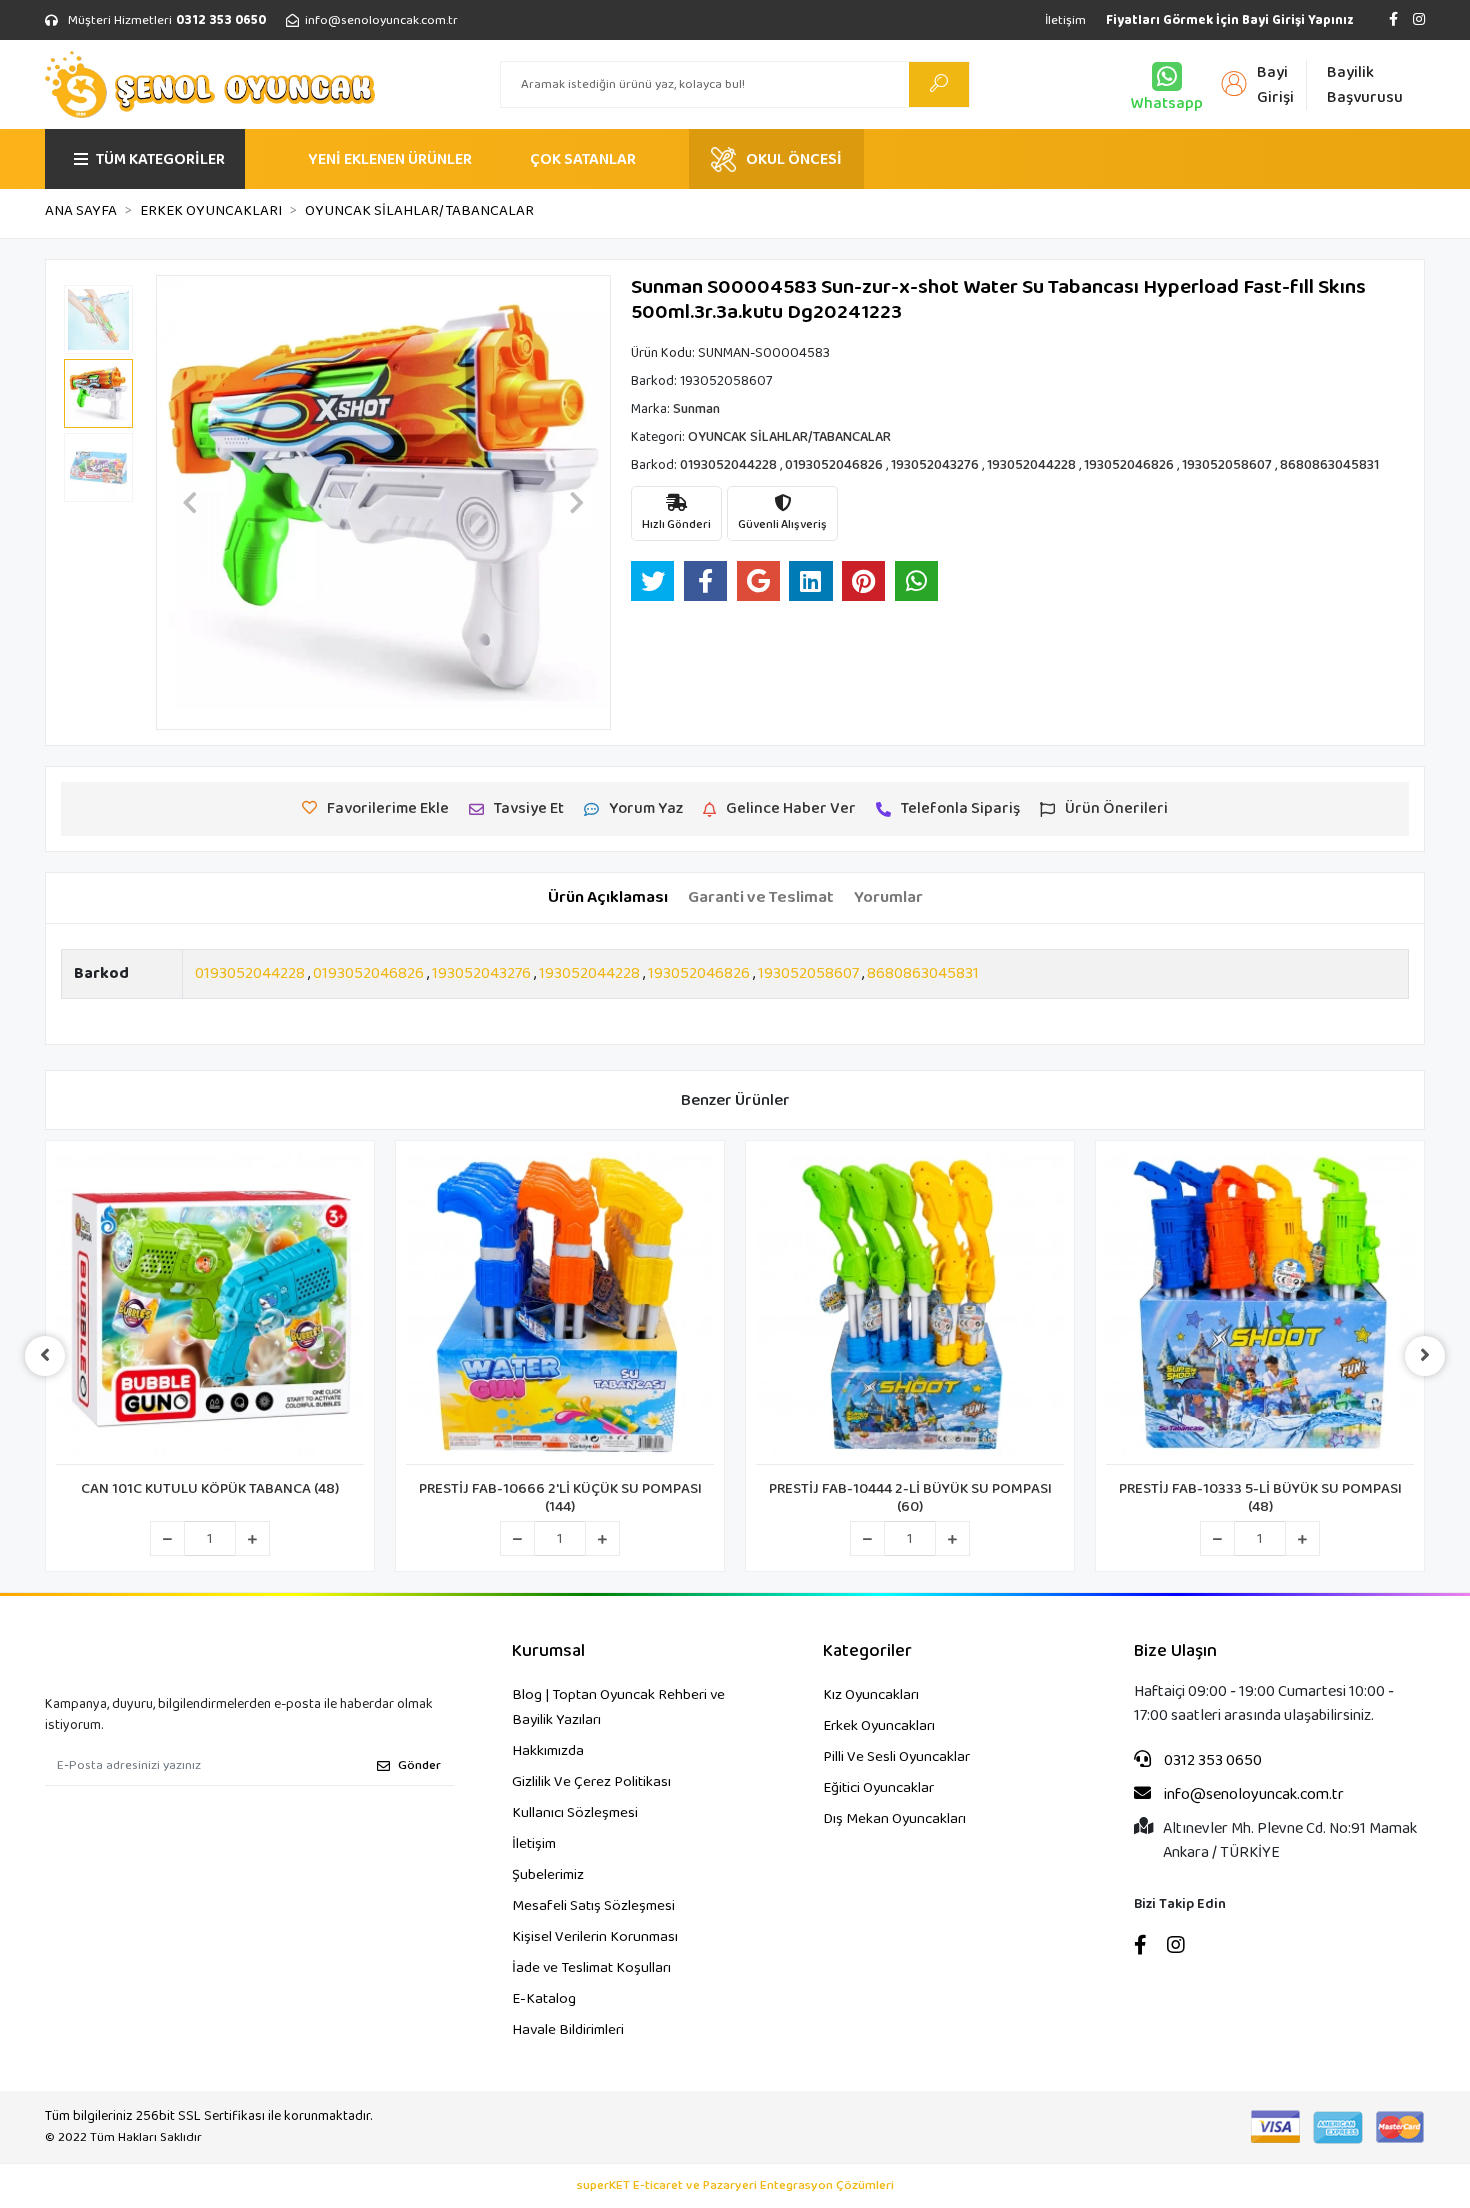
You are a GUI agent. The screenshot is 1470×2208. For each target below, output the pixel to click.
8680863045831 (923, 973)
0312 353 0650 (1211, 1761)
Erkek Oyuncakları (879, 1726)
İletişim (1065, 20)
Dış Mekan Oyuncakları (894, 1819)
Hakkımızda (548, 1751)
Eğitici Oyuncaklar (878, 1788)
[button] (190, 502)
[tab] (608, 898)
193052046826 (699, 973)
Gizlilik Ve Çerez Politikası (591, 1782)
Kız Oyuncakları (871, 1695)
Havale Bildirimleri (568, 2030)
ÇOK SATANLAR (583, 159)
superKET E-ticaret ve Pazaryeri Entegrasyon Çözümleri (735, 2186)
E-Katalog (544, 1999)
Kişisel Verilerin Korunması (595, 1937)
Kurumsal (548, 1651)
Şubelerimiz (548, 1875)
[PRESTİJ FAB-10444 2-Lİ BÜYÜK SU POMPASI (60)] (910, 1308)
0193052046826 (368, 973)
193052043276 (481, 973)
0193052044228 (250, 973)
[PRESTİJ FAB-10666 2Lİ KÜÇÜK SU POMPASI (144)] (560, 1308)
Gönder (419, 1765)
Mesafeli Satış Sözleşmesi (593, 1906)
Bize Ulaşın (1175, 1651)
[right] (1425, 1356)
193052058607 (808, 973)
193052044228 (589, 973)
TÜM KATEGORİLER (160, 159)
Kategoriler (867, 1651)
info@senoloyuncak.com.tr (1252, 1795)
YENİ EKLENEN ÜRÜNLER (390, 159)
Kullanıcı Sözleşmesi (575, 1813)
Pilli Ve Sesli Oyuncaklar (896, 1757)
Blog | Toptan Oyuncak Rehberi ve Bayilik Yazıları (618, 1707)
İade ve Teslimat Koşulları (591, 1968)
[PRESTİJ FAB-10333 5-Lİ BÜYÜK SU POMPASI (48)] (1260, 1308)
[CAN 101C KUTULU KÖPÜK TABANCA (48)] (210, 1308)
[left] (45, 1356)
